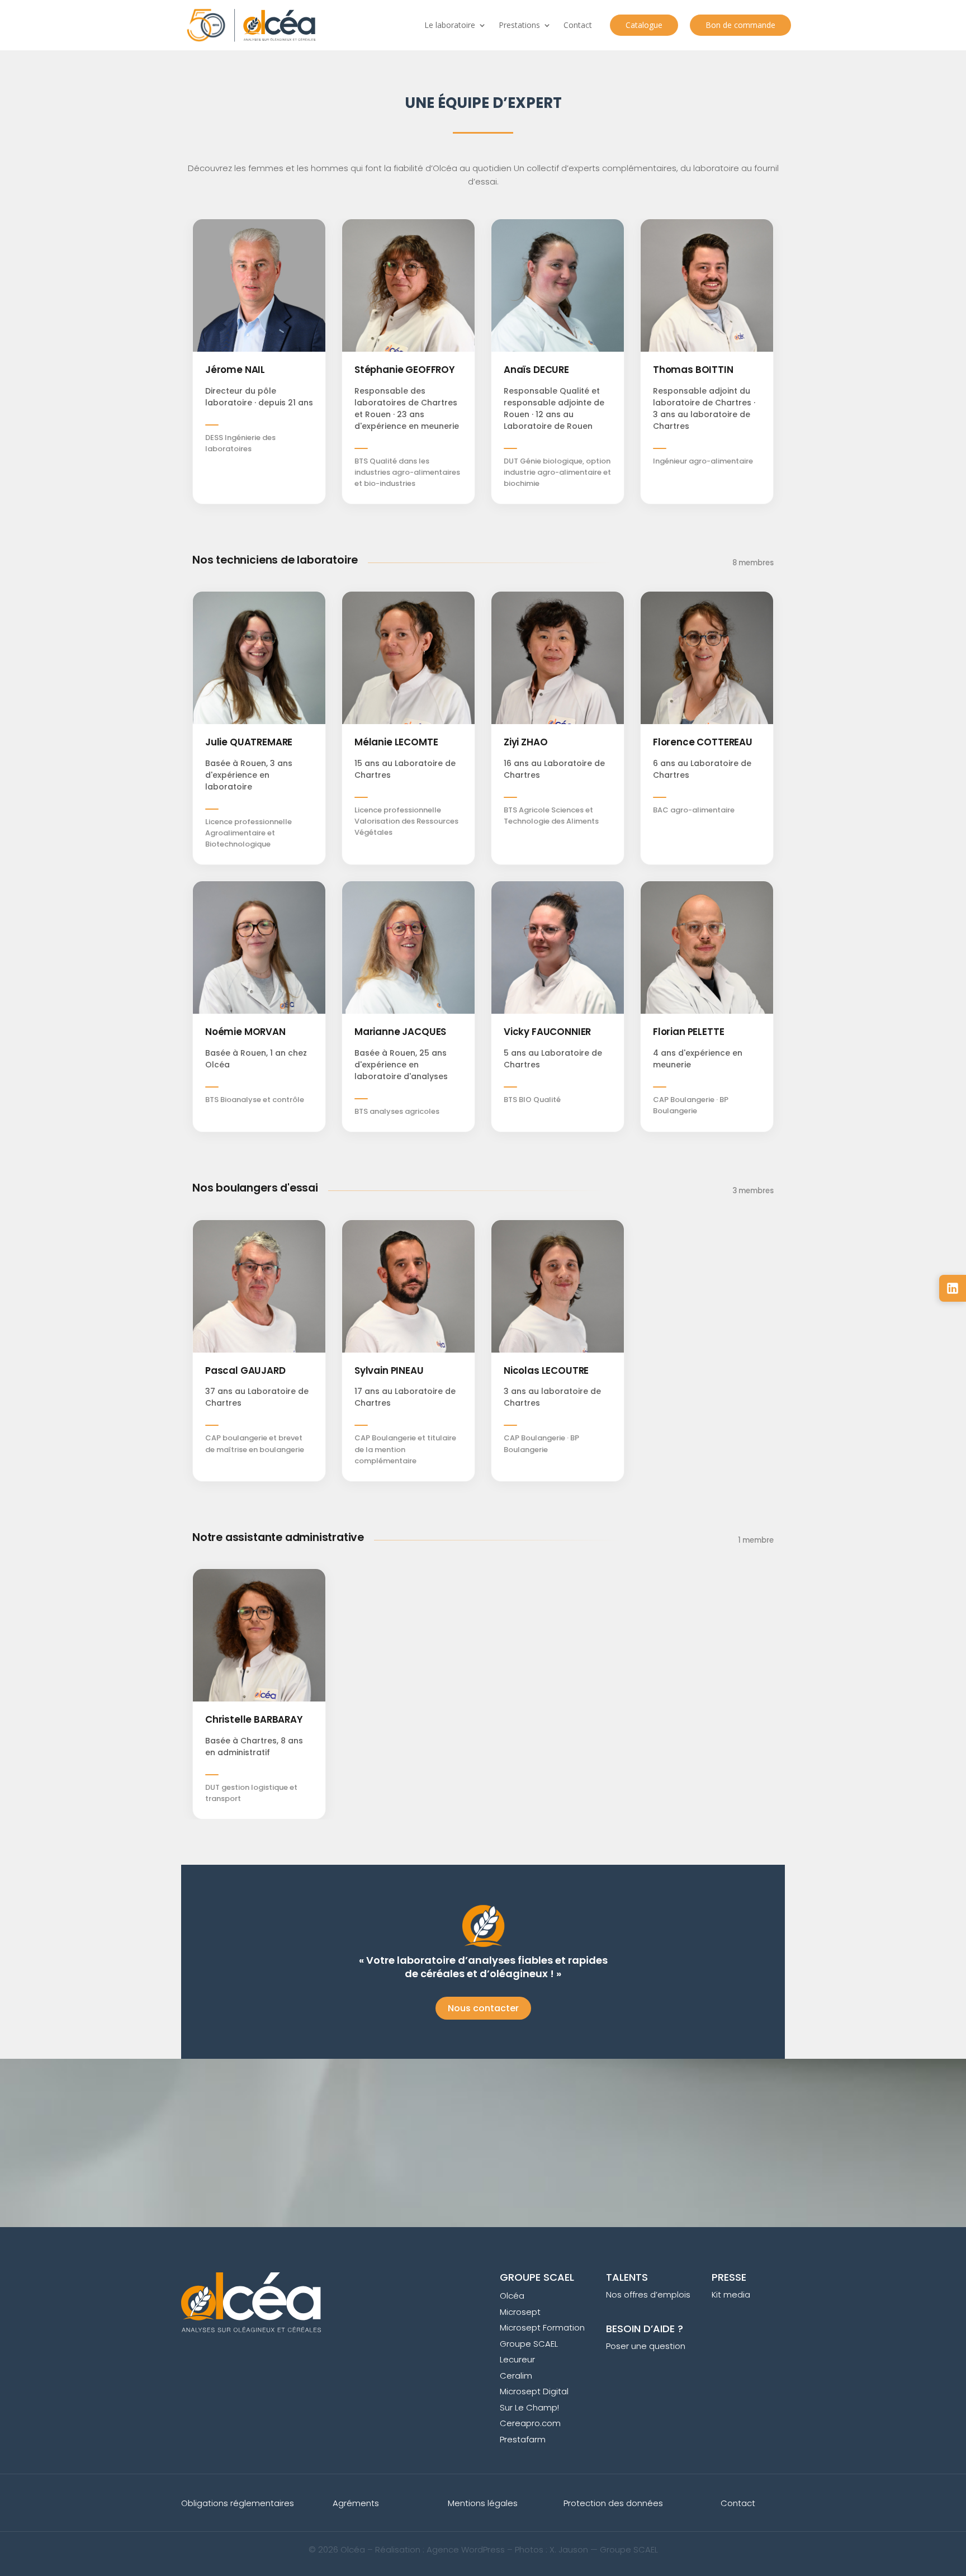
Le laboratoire (450, 25)
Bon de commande (740, 25)
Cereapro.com (530, 2423)
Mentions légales (483, 2503)
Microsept (520, 2312)
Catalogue (644, 25)
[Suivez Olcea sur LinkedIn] (953, 1288)
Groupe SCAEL (529, 2344)
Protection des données (613, 2503)
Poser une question (646, 2346)
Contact (578, 25)
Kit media (731, 2294)
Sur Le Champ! (529, 2407)
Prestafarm (523, 2439)
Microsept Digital (534, 2391)
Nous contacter (483, 2008)
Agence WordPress (466, 2549)
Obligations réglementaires (238, 2503)
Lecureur (517, 2359)
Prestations (519, 25)
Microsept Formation (542, 2327)
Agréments (356, 2503)
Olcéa (512, 2296)
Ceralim (516, 2376)
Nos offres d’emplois (648, 2294)
